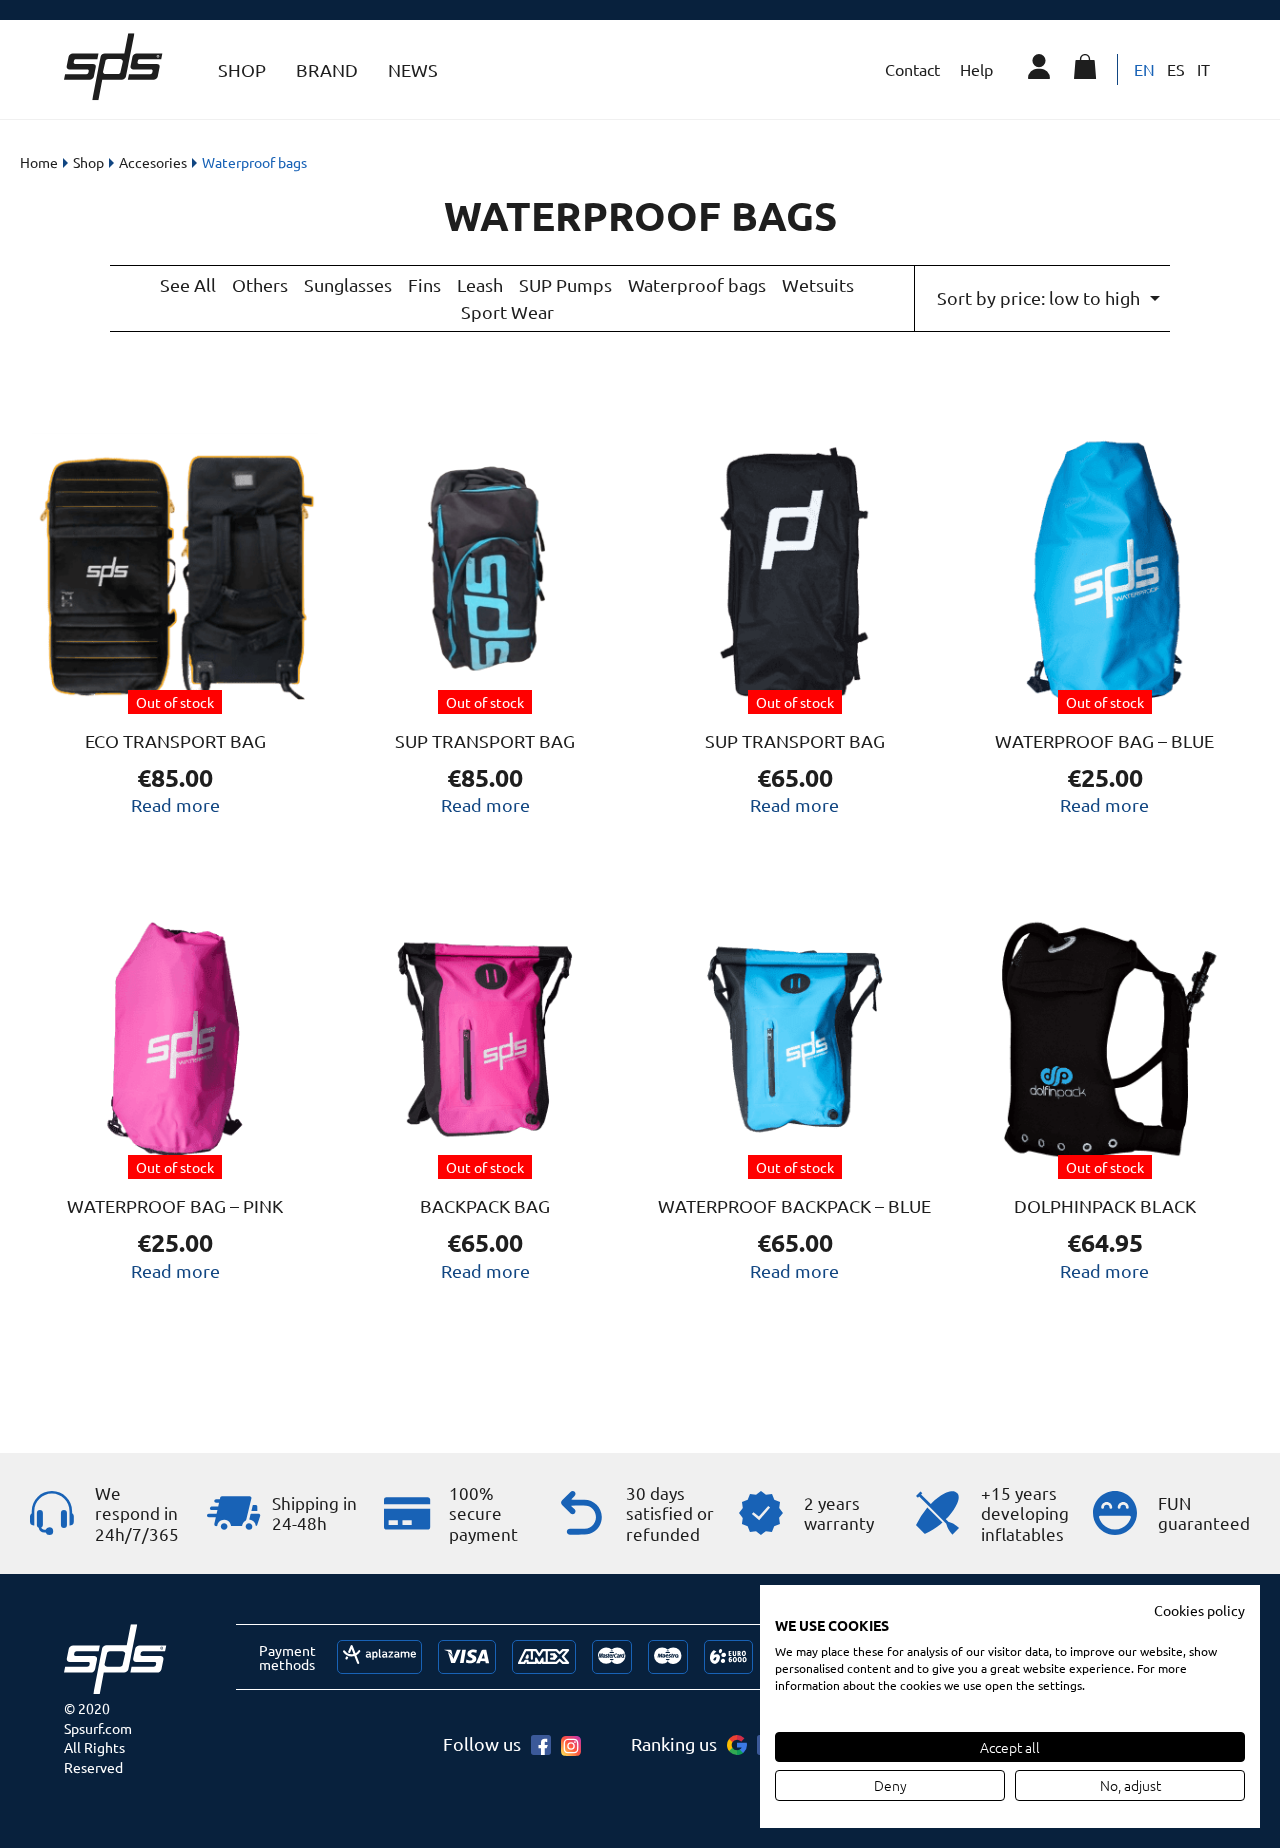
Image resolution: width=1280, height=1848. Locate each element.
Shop (242, 69)
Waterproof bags (697, 284)
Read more (175, 804)
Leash (480, 284)
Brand (327, 69)
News (413, 69)
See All (188, 284)
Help (976, 69)
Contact (912, 69)
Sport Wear (507, 311)
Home (39, 162)
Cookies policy (1199, 1610)
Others (260, 284)
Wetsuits (818, 284)
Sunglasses (348, 284)
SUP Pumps (565, 284)
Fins (424, 284)
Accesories (153, 162)
